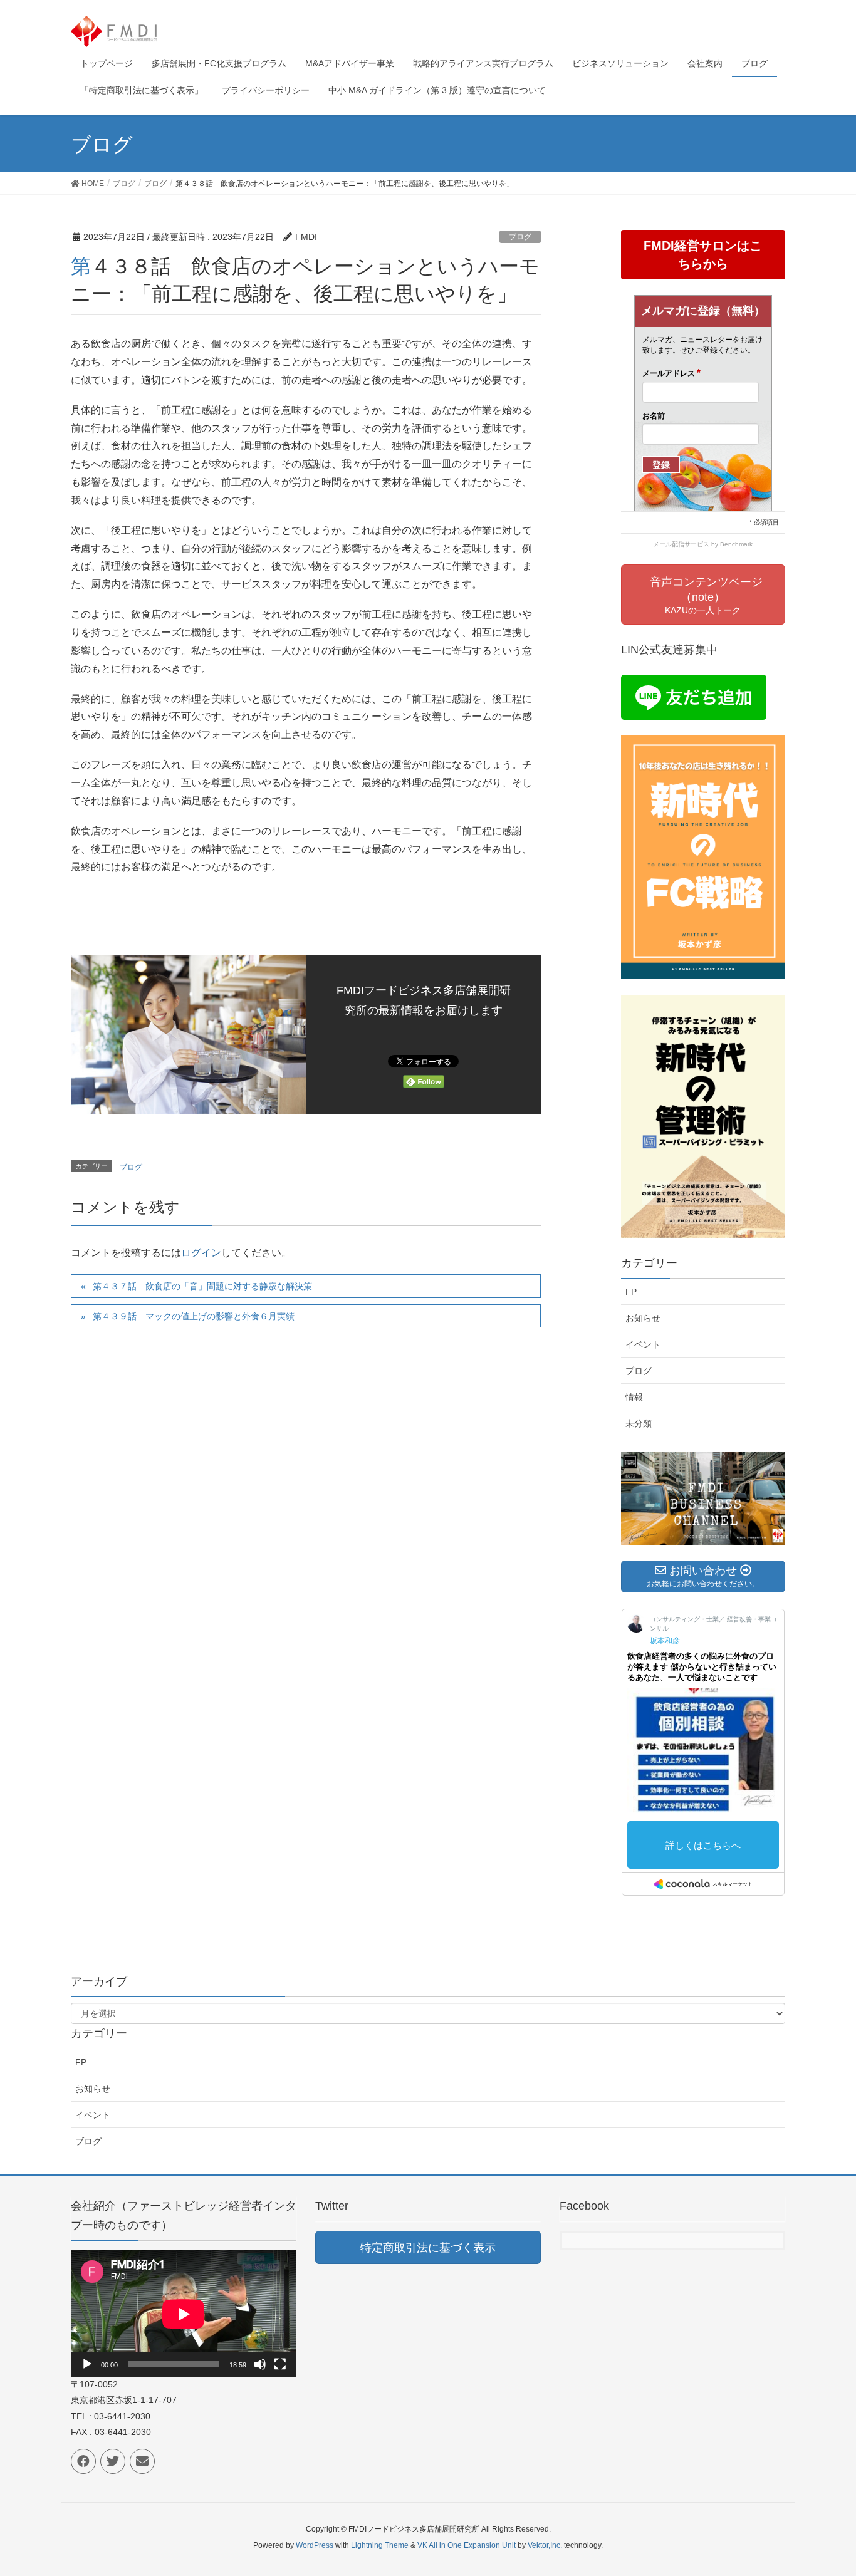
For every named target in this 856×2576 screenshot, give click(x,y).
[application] (184, 2314)
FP (631, 1292)
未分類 (639, 1423)
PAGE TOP (824, 2488)
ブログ (520, 237)
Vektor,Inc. (545, 2545)
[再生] (87, 2364)
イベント (643, 1344)
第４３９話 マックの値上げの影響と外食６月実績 (194, 1316)
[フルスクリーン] (280, 2364)
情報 (634, 1397)
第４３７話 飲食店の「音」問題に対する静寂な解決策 (202, 1286)
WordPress (315, 2545)
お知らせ (643, 1318)
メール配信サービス (681, 544)
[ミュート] (260, 2364)
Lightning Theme (380, 2545)
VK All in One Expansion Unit (467, 2545)
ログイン (201, 1253)
